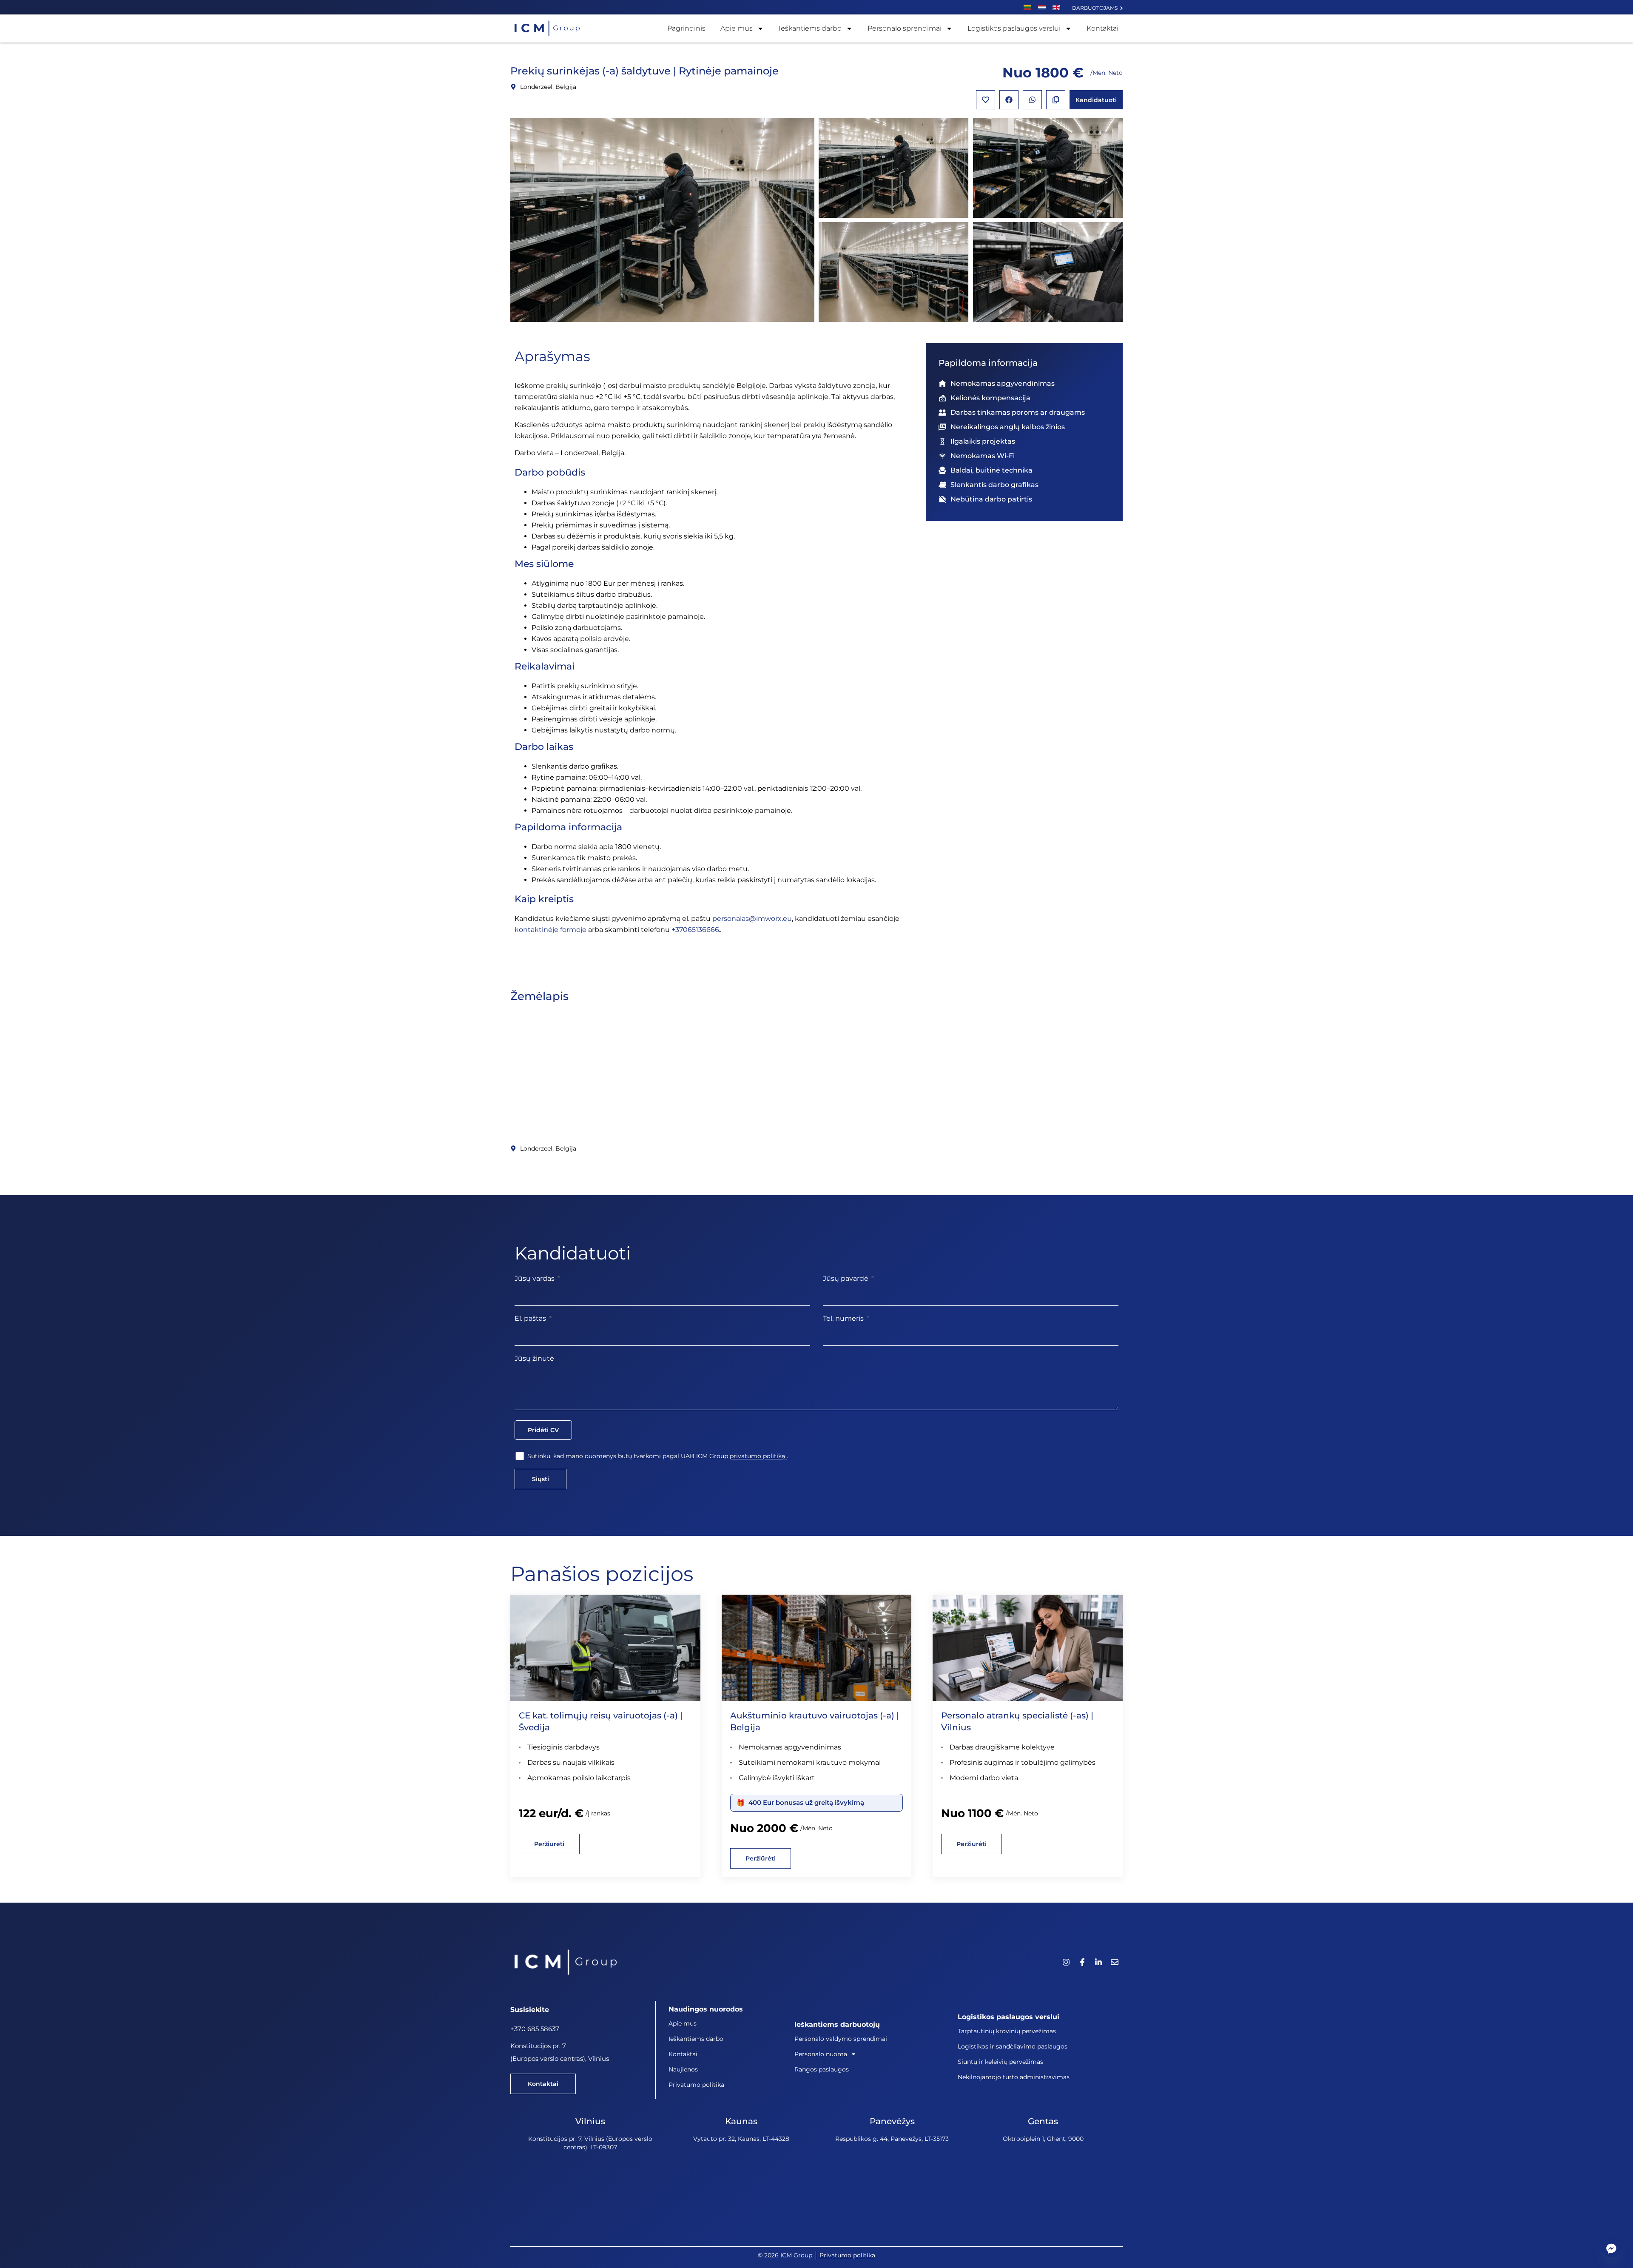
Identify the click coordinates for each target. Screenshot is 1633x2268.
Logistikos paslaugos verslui (1014, 28)
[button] (1009, 100)
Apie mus (737, 28)
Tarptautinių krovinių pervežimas (1007, 2031)
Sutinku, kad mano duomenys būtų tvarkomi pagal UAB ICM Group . (658, 1456)
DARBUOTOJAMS (1096, 8)
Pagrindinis (686, 28)
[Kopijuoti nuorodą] (1056, 100)
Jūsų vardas (535, 1278)
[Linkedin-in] (1098, 1962)
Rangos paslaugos (822, 2069)
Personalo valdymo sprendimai (841, 2039)
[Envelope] (1115, 1962)
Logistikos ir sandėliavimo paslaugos (1013, 2046)
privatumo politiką (758, 1456)
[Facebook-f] (1082, 1962)
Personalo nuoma (821, 2054)
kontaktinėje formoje (550, 930)
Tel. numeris (844, 1318)
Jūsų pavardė (846, 1278)
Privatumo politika (696, 2085)
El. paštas (531, 1318)
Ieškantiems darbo (810, 28)
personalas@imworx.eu (752, 919)
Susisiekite (530, 2010)
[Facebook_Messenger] (1611, 2248)
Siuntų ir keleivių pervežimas (1000, 2062)
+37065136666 (695, 930)
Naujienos (683, 2069)
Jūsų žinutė (534, 1358)
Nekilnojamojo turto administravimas (1014, 2077)
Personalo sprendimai (905, 28)
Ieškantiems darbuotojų (837, 2024)
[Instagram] (1066, 1962)
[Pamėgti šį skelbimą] (986, 100)
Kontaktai (1102, 28)
